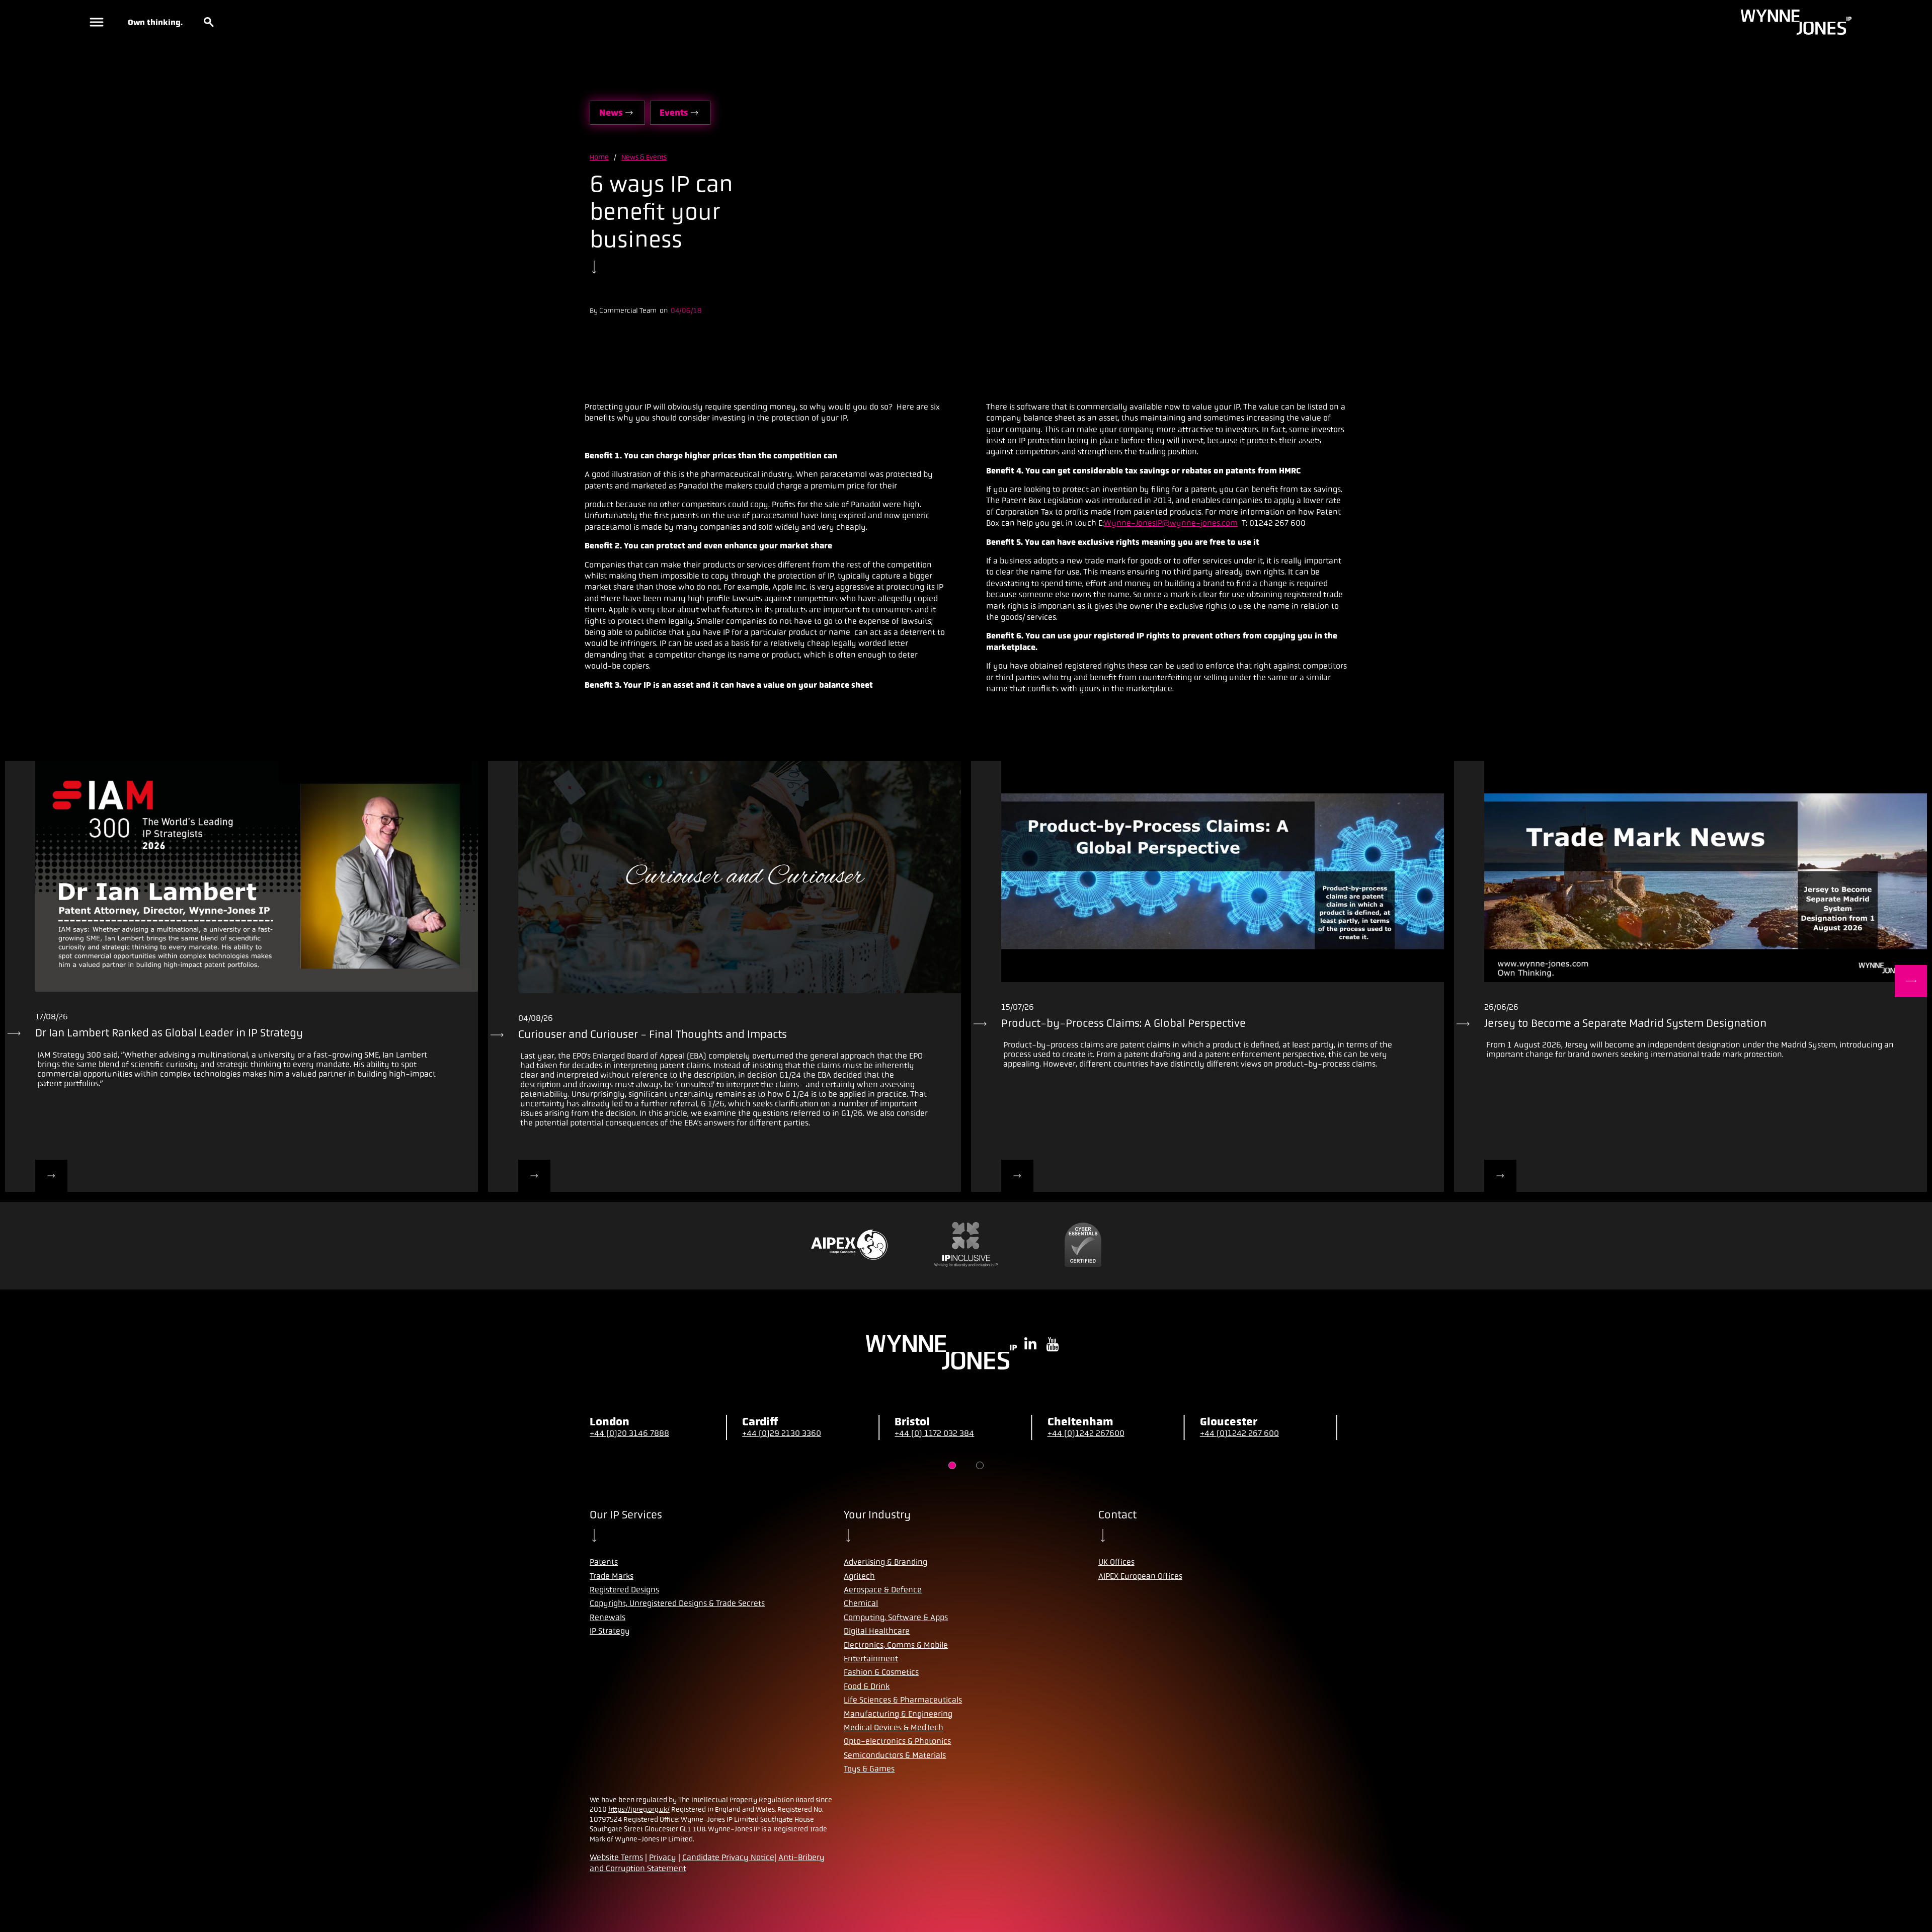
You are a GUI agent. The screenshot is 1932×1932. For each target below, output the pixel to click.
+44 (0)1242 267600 (1086, 1433)
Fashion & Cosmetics (881, 1672)
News (611, 113)
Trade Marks (612, 1576)
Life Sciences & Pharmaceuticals (903, 1700)
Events (674, 113)
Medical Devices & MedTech (894, 1727)
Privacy (663, 1857)
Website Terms (616, 1857)
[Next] (1911, 981)
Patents (604, 1562)
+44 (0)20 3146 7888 (629, 1433)
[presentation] (242, 876)
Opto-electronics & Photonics (897, 1741)
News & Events (644, 157)
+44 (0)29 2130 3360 (782, 1433)
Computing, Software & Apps (896, 1617)
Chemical (861, 1603)
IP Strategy (610, 1631)
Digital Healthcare (877, 1631)
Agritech (859, 1576)
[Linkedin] (1030, 1345)
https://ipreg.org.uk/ (639, 1809)
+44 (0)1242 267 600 (1239, 1433)
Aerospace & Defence (883, 1590)
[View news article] (51, 1176)
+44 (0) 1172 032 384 (934, 1433)
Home (599, 157)
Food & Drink (867, 1686)
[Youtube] (1053, 1345)
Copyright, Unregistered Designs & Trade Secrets (677, 1603)
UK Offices (1116, 1562)
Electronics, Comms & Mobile (896, 1645)
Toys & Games (869, 1769)
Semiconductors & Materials (895, 1755)
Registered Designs (624, 1590)
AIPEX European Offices (1140, 1576)
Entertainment (871, 1659)
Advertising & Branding (886, 1562)
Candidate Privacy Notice (728, 1857)
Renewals (608, 1617)
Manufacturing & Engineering (898, 1714)
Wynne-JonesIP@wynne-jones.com (1171, 523)
